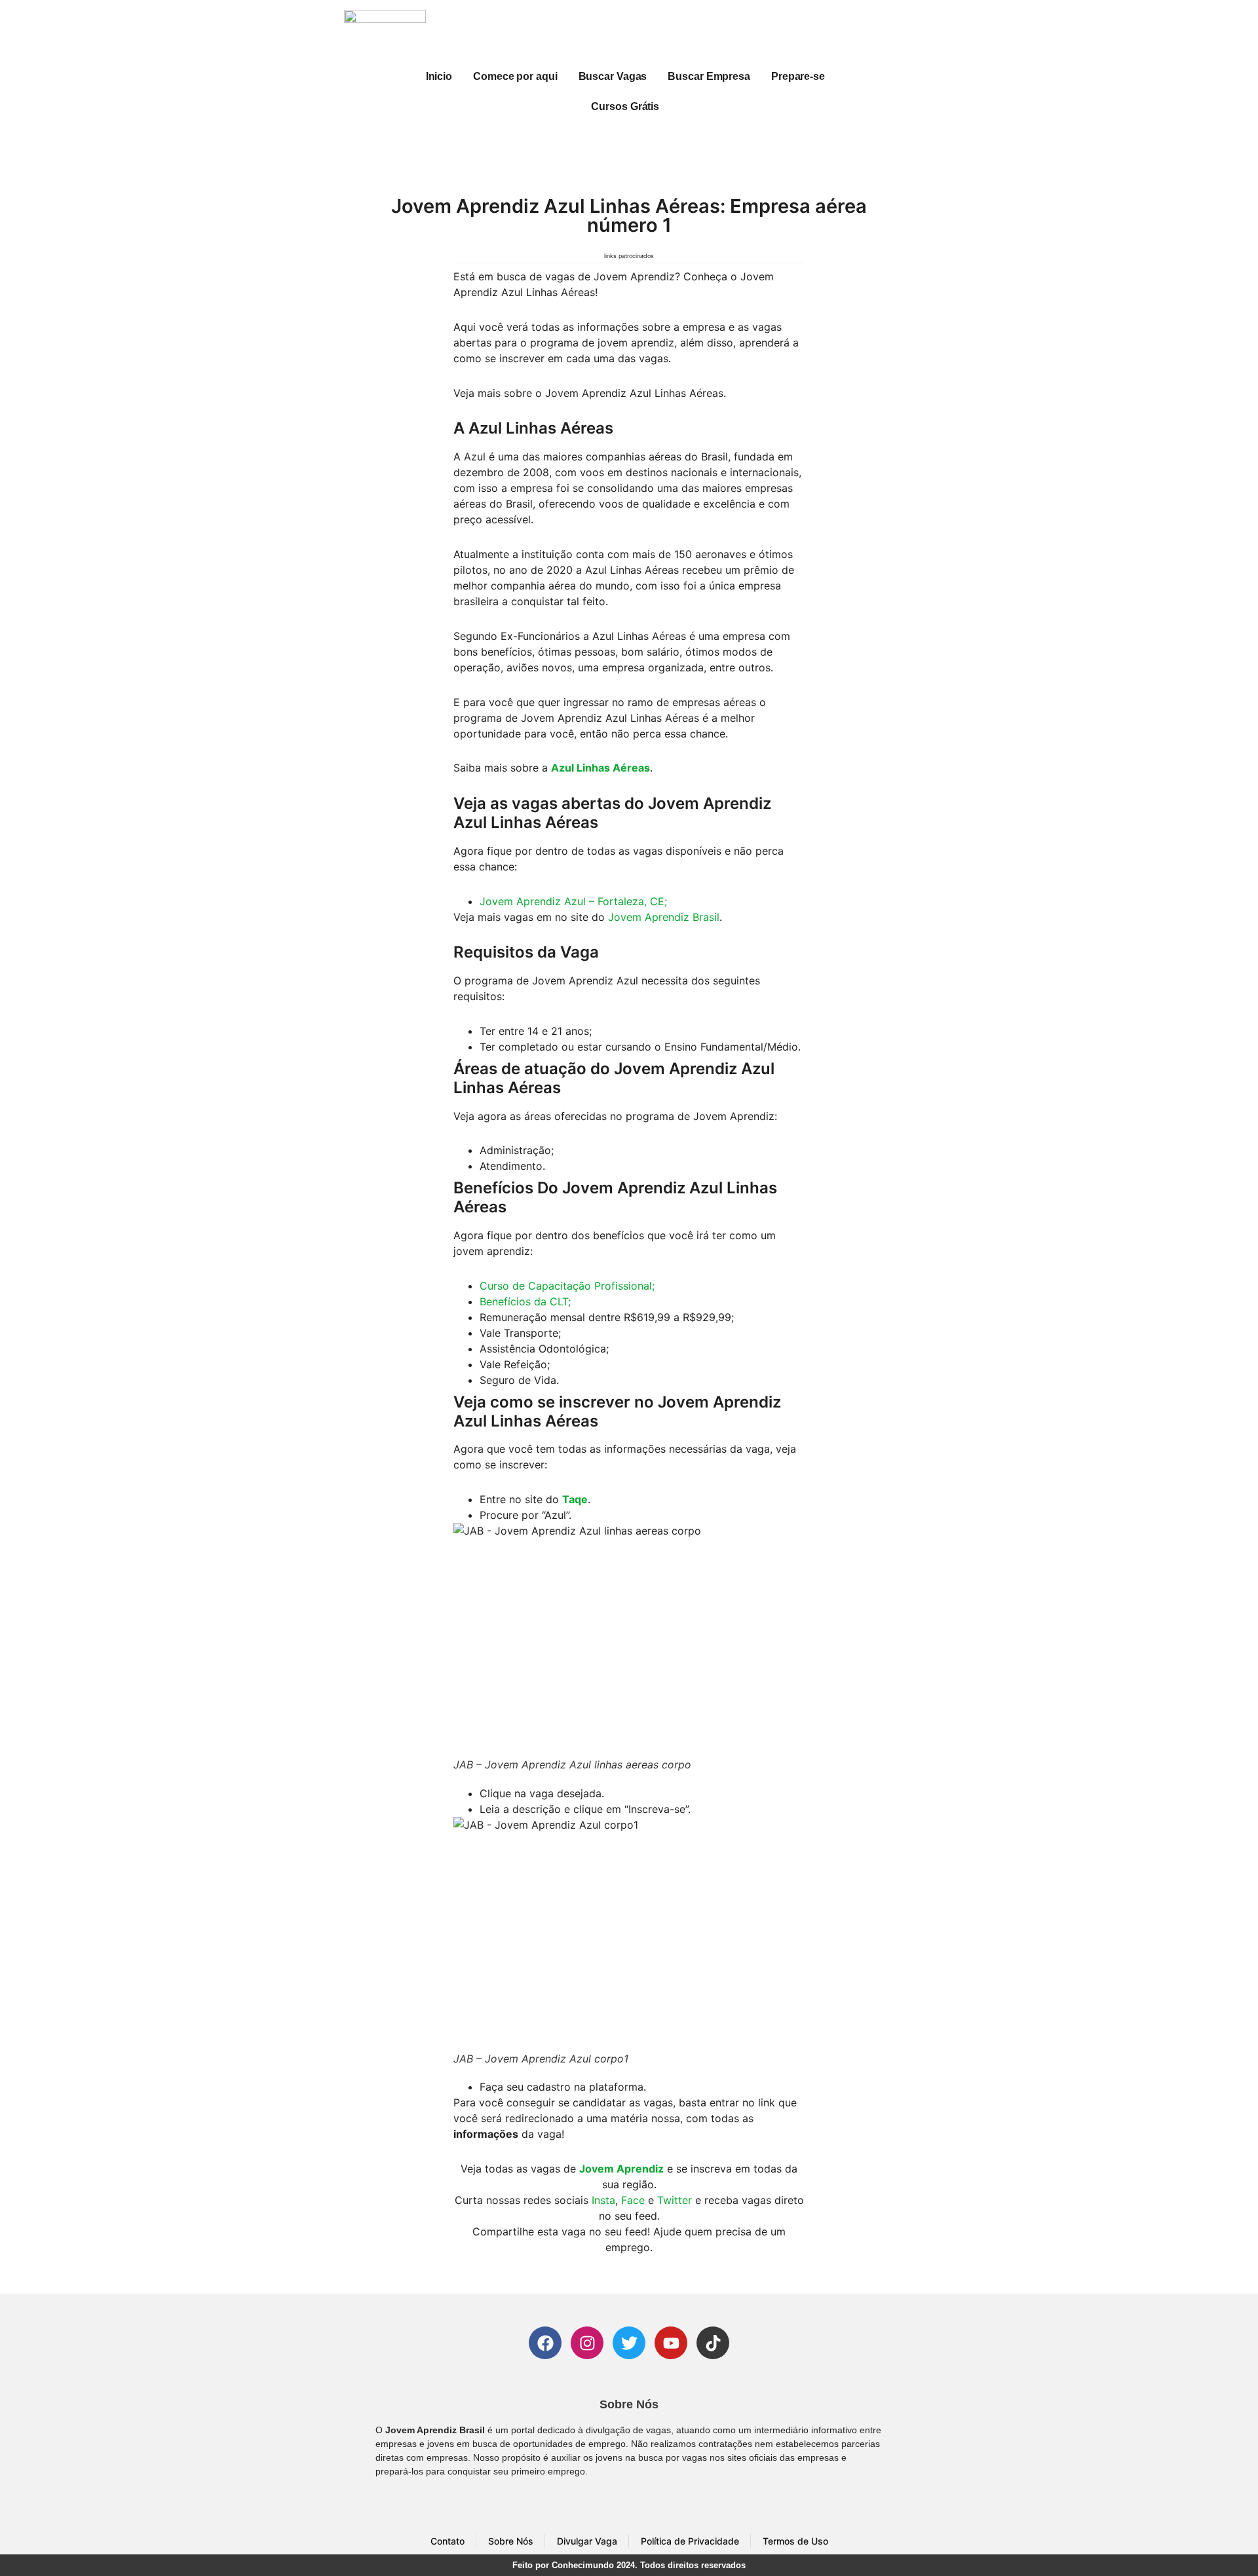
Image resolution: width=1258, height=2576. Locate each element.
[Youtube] (671, 2343)
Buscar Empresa (709, 76)
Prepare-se (798, 76)
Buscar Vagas (613, 76)
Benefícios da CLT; (525, 1301)
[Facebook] (545, 2343)
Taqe (575, 1499)
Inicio (439, 76)
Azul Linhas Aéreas (600, 768)
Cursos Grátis (625, 106)
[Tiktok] (713, 2343)
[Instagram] (587, 2343)
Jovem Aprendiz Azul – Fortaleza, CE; (573, 901)
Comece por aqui (515, 76)
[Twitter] (629, 2343)
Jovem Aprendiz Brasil (664, 917)
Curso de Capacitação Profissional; (567, 1286)
